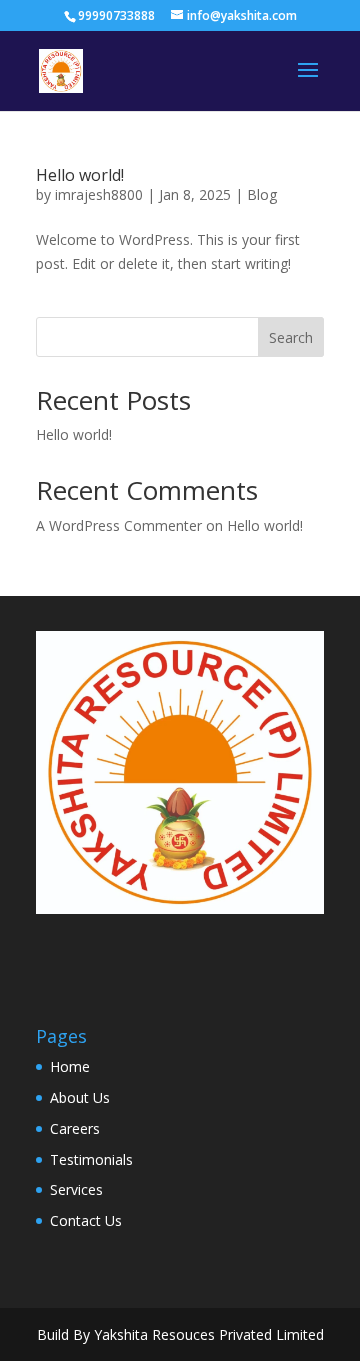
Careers (75, 1128)
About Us (80, 1097)
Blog (262, 194)
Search (291, 337)
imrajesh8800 (99, 194)
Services (76, 1189)
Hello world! (80, 175)
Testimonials (91, 1159)
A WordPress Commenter (119, 525)
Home (70, 1066)
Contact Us (86, 1220)
